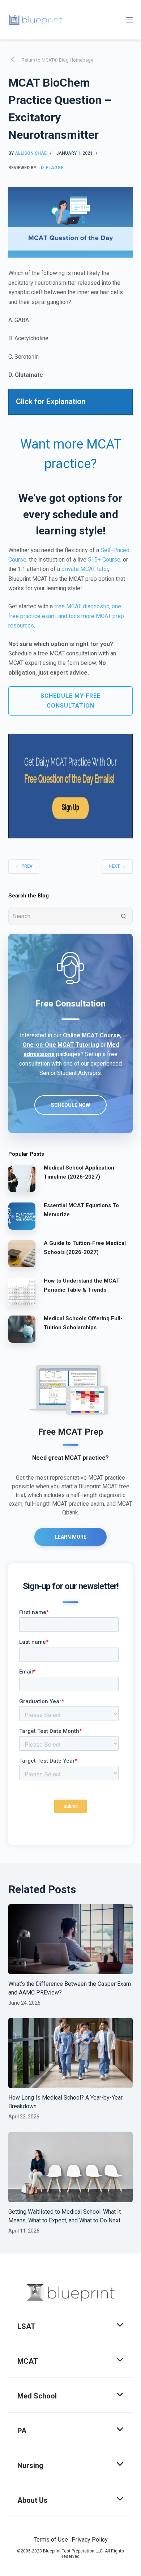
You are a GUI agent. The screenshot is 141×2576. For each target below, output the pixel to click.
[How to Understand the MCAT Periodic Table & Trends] (22, 1291)
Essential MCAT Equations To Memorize (81, 1210)
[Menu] (129, 20)
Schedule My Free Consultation (70, 701)
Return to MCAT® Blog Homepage (57, 60)
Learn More (71, 1537)
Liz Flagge (51, 168)
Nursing (30, 2465)
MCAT (28, 2361)
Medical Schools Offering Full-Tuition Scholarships (83, 1323)
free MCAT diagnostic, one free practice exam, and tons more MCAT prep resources (66, 616)
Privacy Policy (90, 2540)
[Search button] (124, 916)
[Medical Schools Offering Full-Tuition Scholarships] (22, 1329)
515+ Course (104, 560)
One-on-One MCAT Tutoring (61, 1045)
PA (22, 2431)
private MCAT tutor (85, 569)
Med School (37, 2396)
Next (114, 866)
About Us (33, 2500)
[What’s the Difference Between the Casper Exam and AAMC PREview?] (70, 1939)
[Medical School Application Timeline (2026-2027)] (22, 1178)
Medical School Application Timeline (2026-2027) (79, 1172)
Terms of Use (51, 2540)
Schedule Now (70, 1105)
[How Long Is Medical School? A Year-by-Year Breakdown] (70, 2053)
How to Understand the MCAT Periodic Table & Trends (82, 1285)
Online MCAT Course (91, 1035)
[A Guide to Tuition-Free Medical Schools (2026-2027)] (22, 1254)
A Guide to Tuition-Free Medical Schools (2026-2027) (85, 1248)
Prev (27, 866)
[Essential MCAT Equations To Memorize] (22, 1216)
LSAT (26, 2326)
